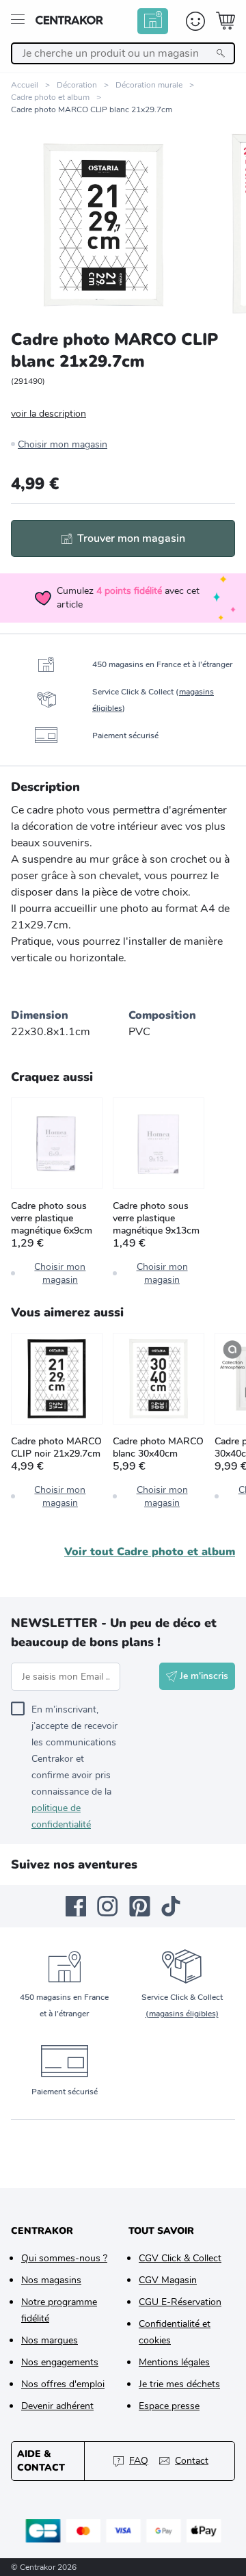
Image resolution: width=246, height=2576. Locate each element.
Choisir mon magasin (63, 444)
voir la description (49, 414)
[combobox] (123, 53)
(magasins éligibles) (182, 2014)
